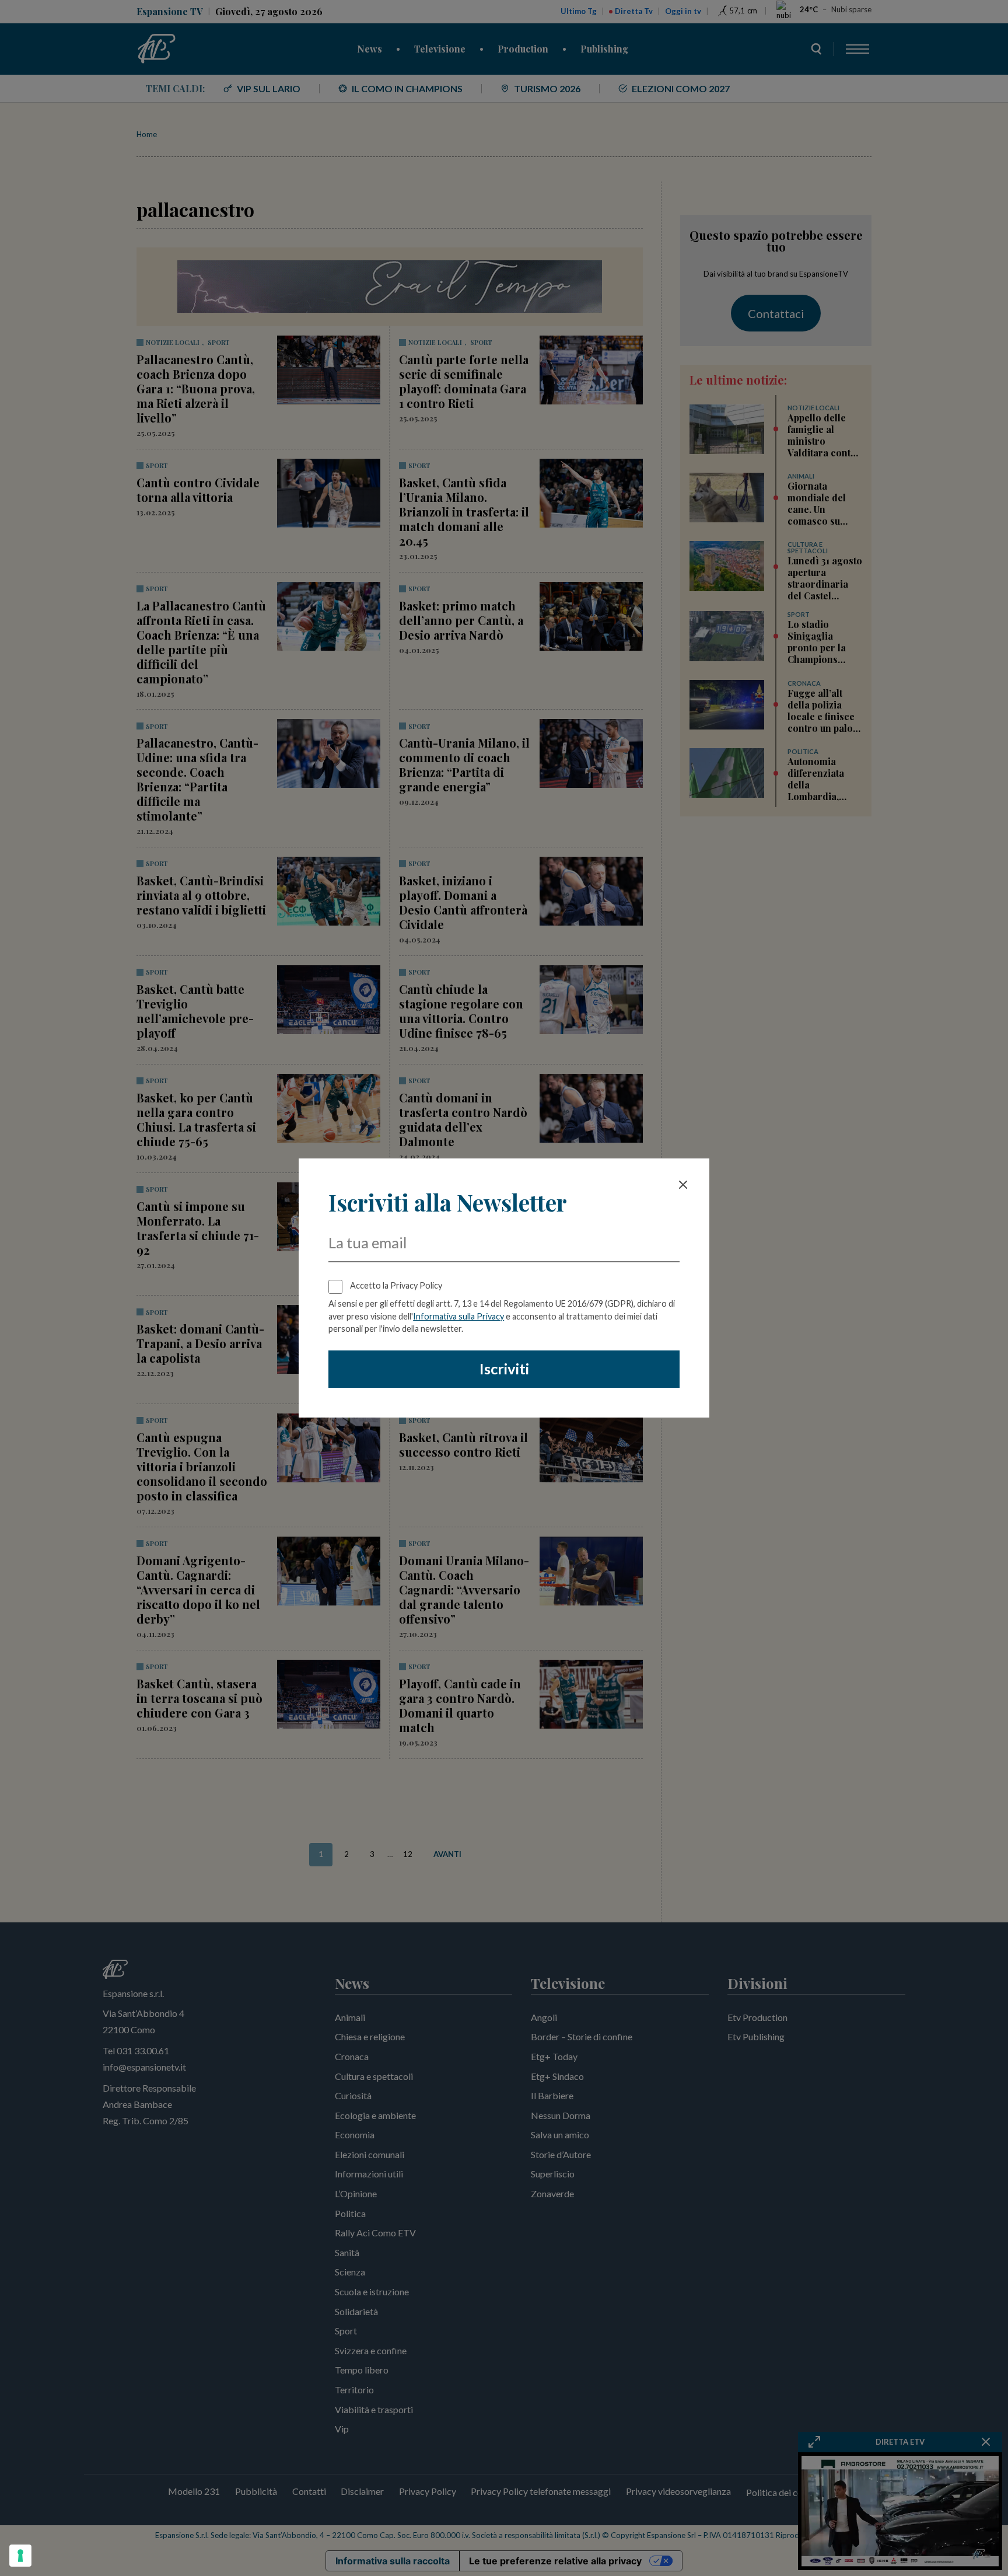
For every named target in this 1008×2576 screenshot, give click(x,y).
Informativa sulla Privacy (459, 1316)
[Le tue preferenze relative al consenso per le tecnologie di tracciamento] (20, 2556)
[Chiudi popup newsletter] (683, 1185)
